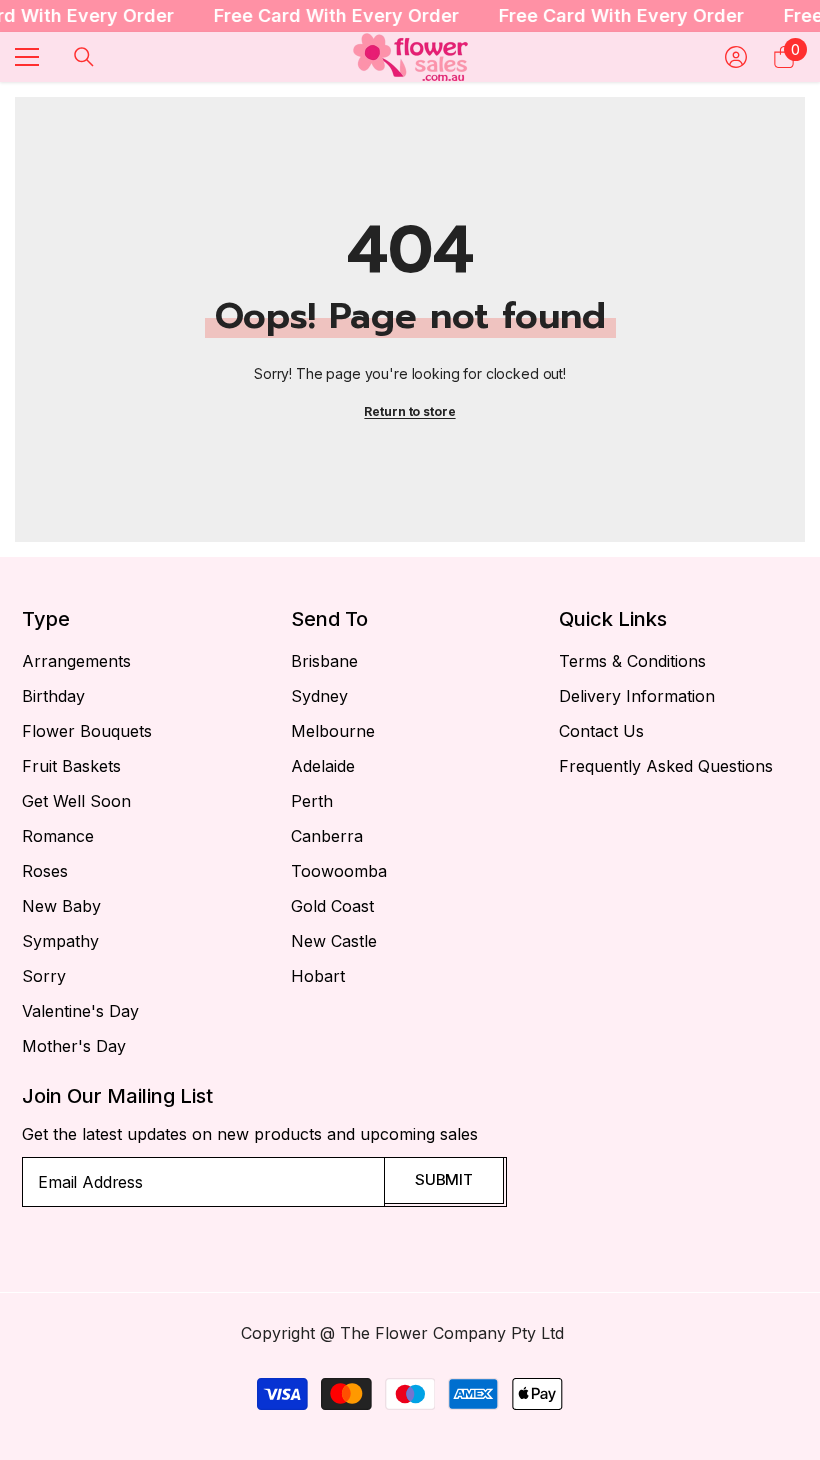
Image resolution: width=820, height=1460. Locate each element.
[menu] (27, 57)
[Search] (84, 57)
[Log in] (736, 57)
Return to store (409, 411)
